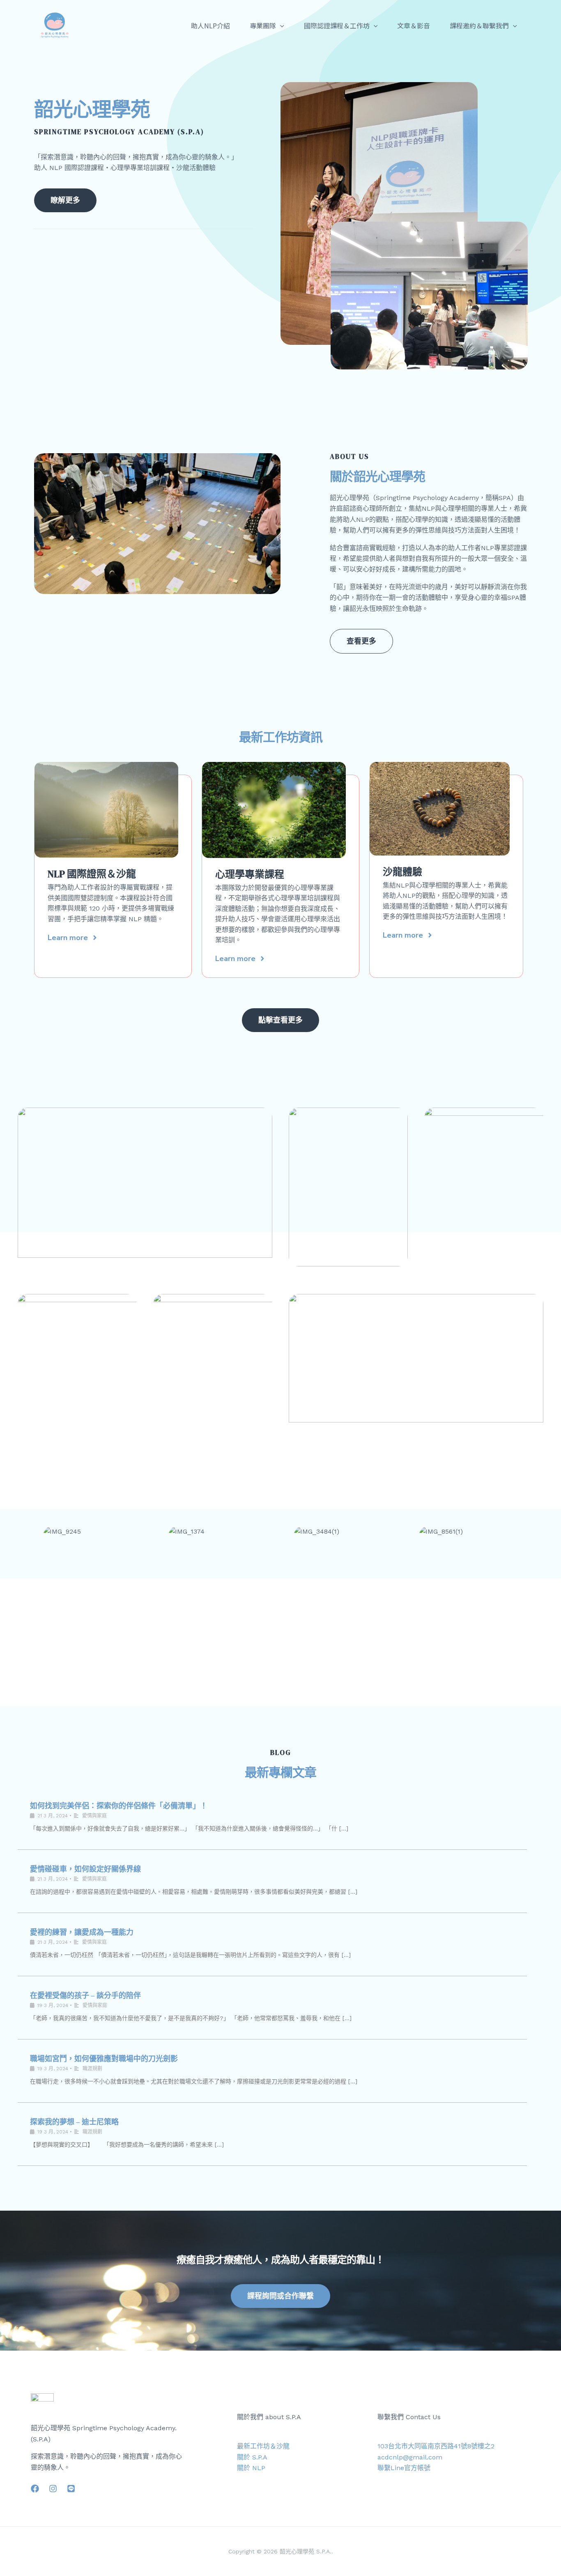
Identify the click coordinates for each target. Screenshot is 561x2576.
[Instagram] (53, 2489)
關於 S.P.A (252, 2457)
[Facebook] (35, 2489)
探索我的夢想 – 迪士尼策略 (74, 2122)
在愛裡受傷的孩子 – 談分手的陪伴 (85, 1995)
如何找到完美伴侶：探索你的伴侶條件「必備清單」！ (119, 1806)
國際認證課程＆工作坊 (337, 25)
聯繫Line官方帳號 (404, 2468)
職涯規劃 (92, 2069)
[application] (280, 25)
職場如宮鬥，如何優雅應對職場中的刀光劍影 (104, 2059)
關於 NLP (251, 2468)
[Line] (71, 2489)
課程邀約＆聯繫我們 (479, 25)
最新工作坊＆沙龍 (263, 2446)
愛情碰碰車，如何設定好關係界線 (85, 1869)
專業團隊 (263, 25)
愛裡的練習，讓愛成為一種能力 (82, 1932)
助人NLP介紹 (210, 25)
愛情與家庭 (94, 1816)
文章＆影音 (414, 25)
